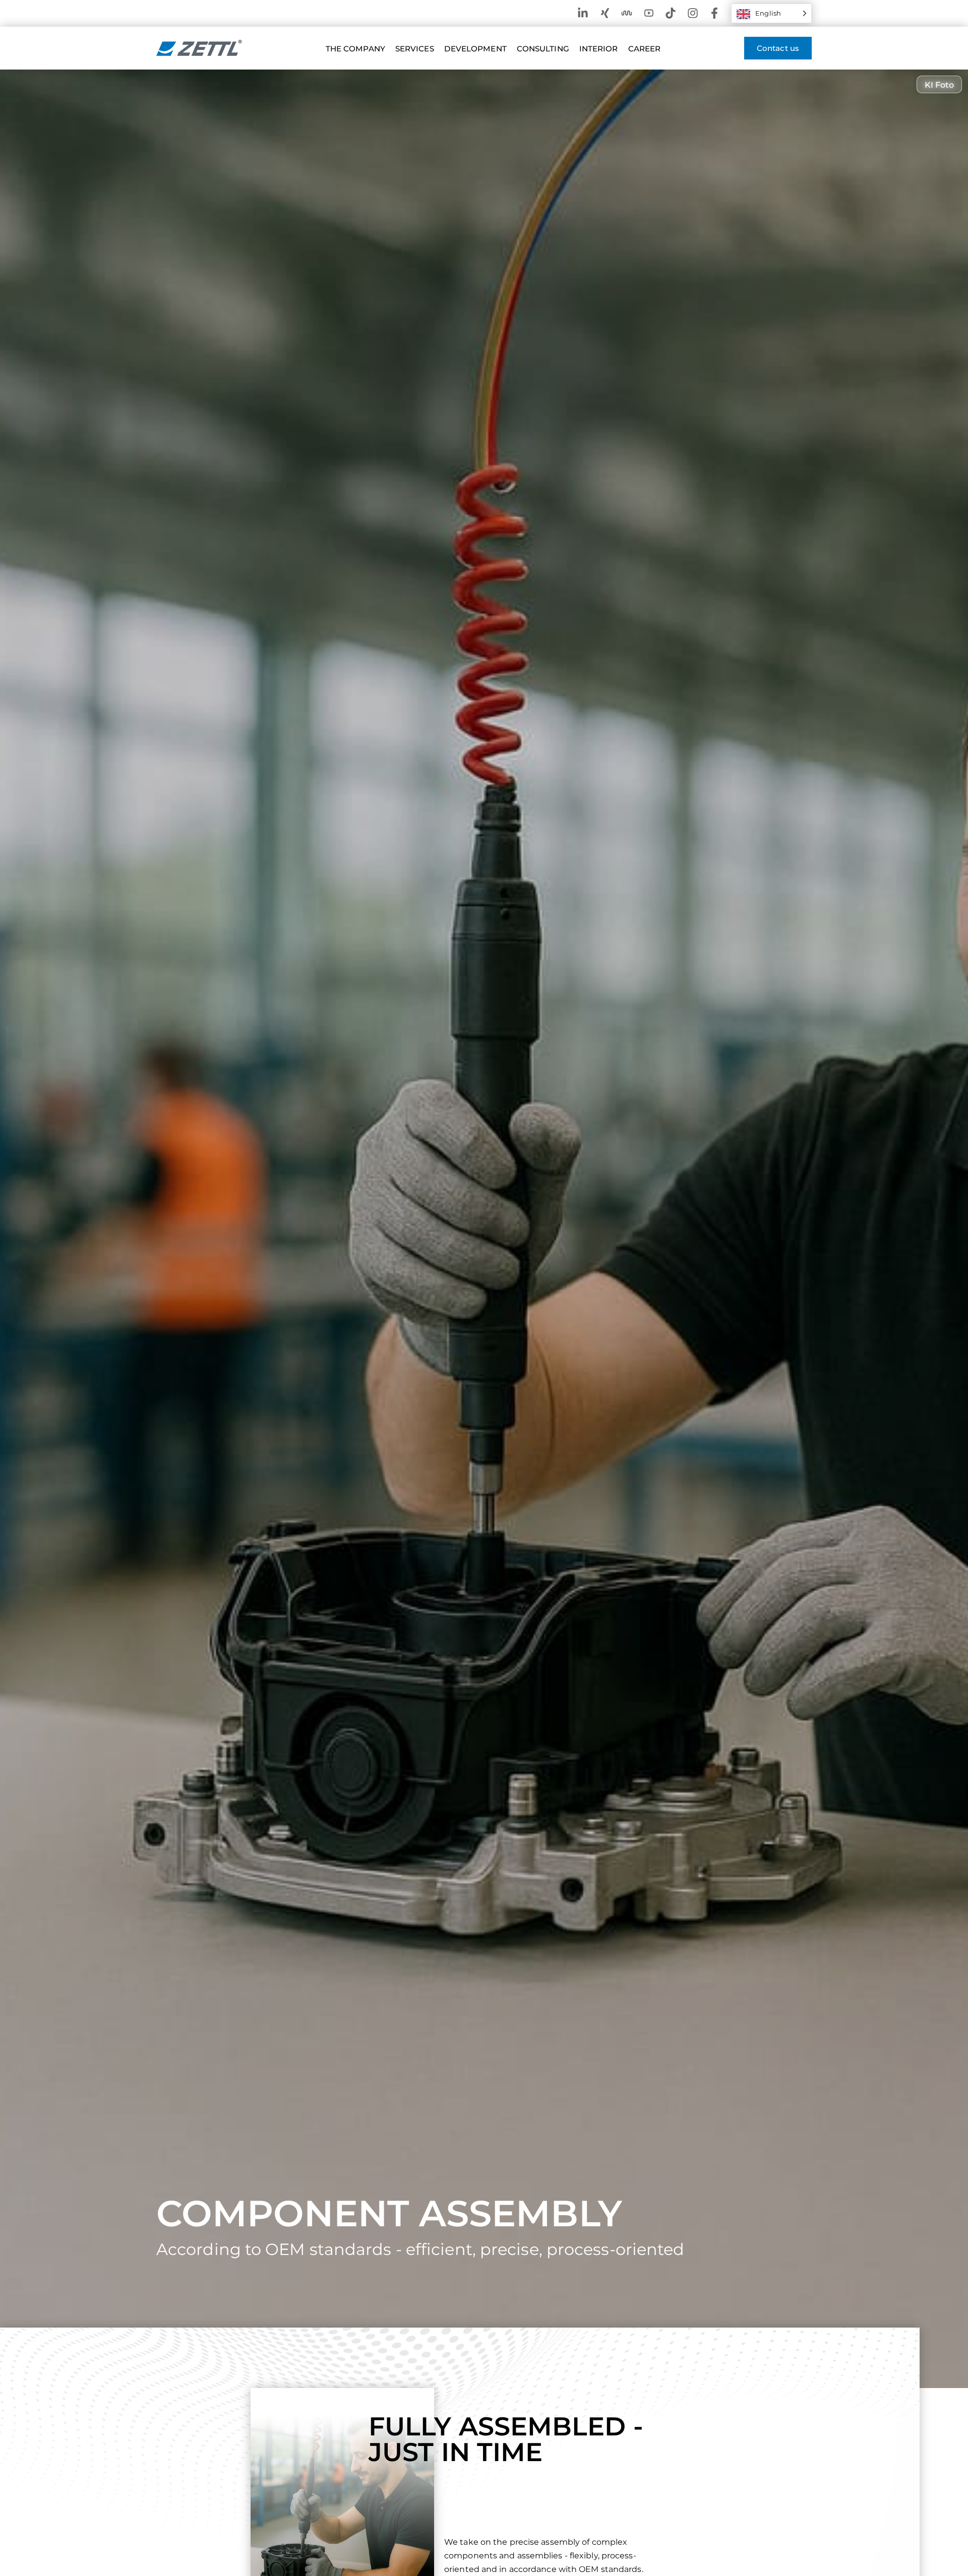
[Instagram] (692, 13)
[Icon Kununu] (627, 13)
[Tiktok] (671, 13)
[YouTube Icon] (648, 13)
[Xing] (604, 13)
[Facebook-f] (714, 13)
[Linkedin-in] (583, 13)
